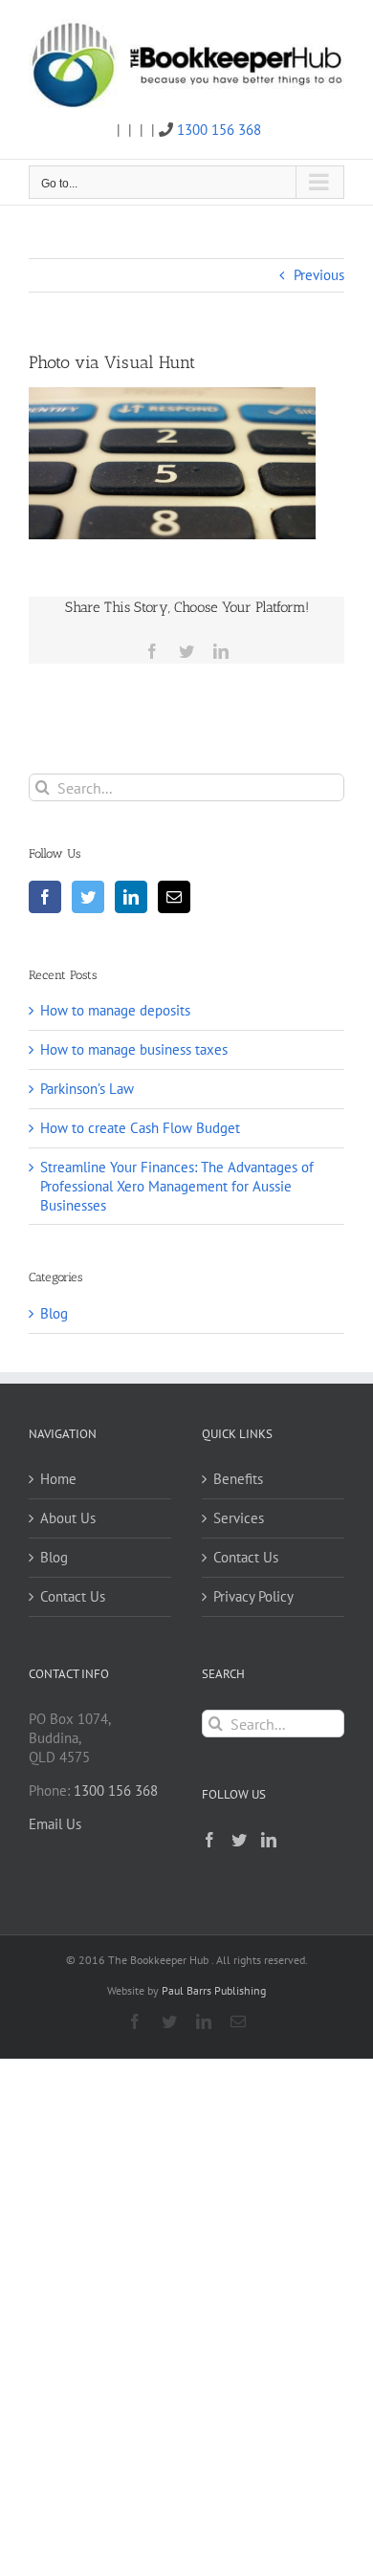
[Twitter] (88, 897)
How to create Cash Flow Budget (140, 1128)
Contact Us (73, 1596)
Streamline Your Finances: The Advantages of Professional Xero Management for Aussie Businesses (177, 1186)
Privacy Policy (253, 1596)
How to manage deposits (115, 1010)
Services (239, 1518)
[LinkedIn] (131, 897)
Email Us (55, 1824)
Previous (319, 275)
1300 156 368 (219, 130)
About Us (68, 1518)
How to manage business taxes (134, 1049)
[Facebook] (45, 897)
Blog (54, 1313)
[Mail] (174, 897)
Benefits (238, 1479)
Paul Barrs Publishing (214, 1990)
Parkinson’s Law (87, 1089)
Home (58, 1479)
